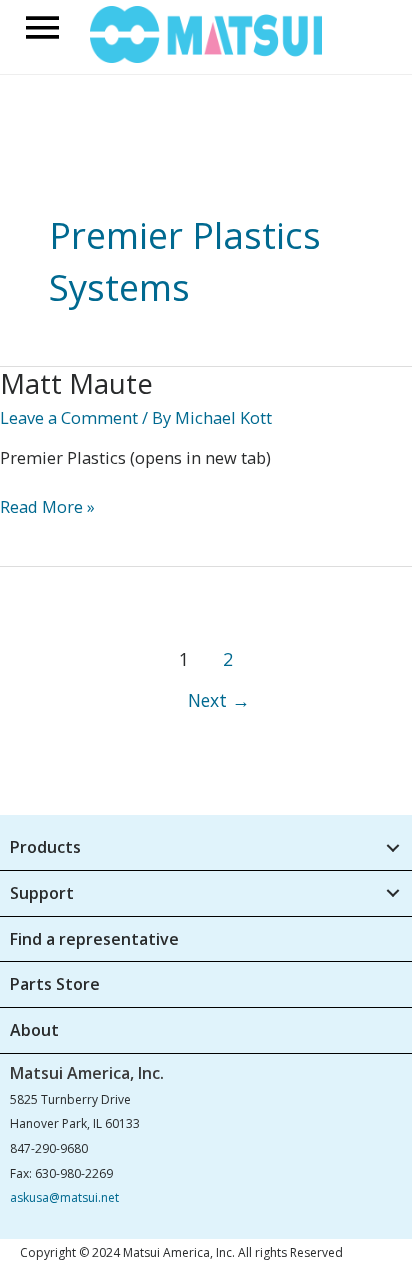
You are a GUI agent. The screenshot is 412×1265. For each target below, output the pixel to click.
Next (219, 700)
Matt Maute (76, 383)
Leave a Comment (69, 417)
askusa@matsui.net (64, 1197)
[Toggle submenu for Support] (392, 893)
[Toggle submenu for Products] (392, 847)
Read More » (47, 507)
